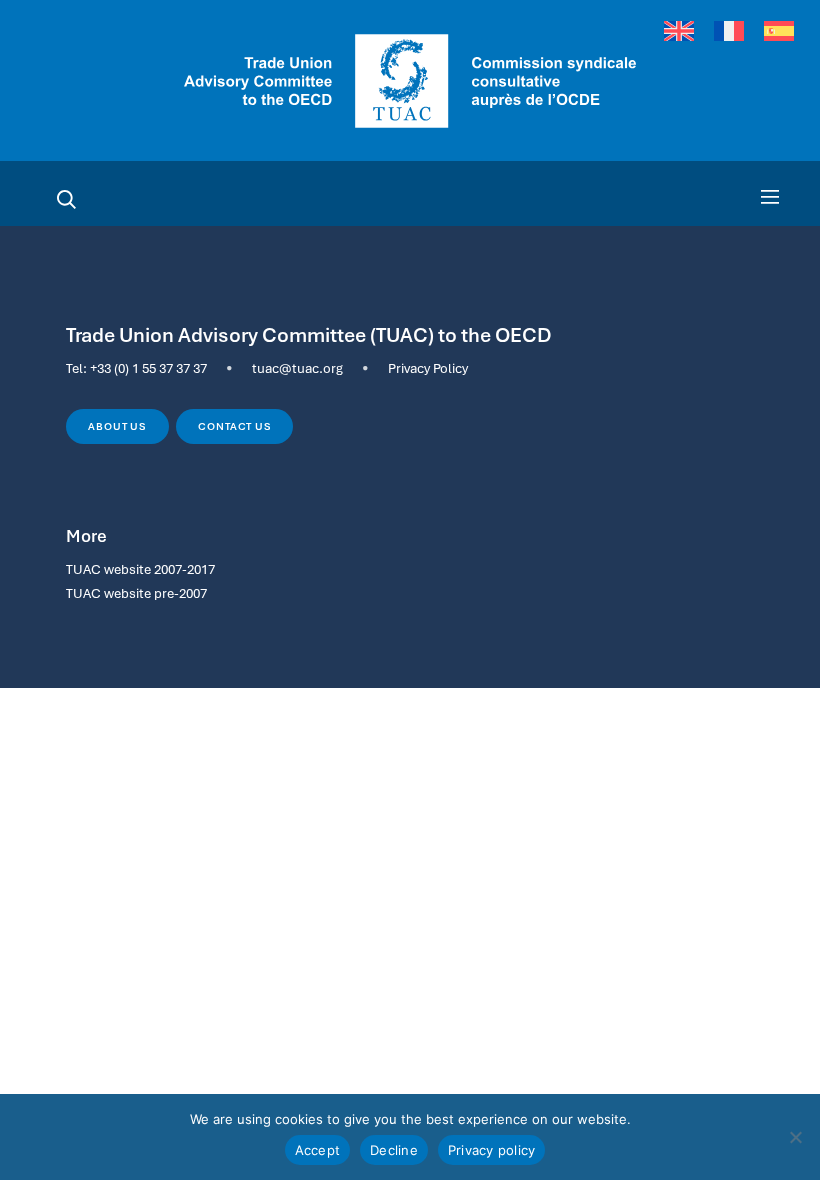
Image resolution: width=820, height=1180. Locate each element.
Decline (394, 1150)
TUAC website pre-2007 (136, 593)
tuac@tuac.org (297, 368)
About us (117, 426)
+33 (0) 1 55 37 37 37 (148, 368)
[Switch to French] (729, 31)
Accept (318, 1150)
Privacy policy (492, 1150)
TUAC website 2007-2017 (140, 569)
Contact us (234, 426)
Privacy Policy (428, 368)
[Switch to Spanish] (779, 31)
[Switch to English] (679, 31)
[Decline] (795, 1137)
